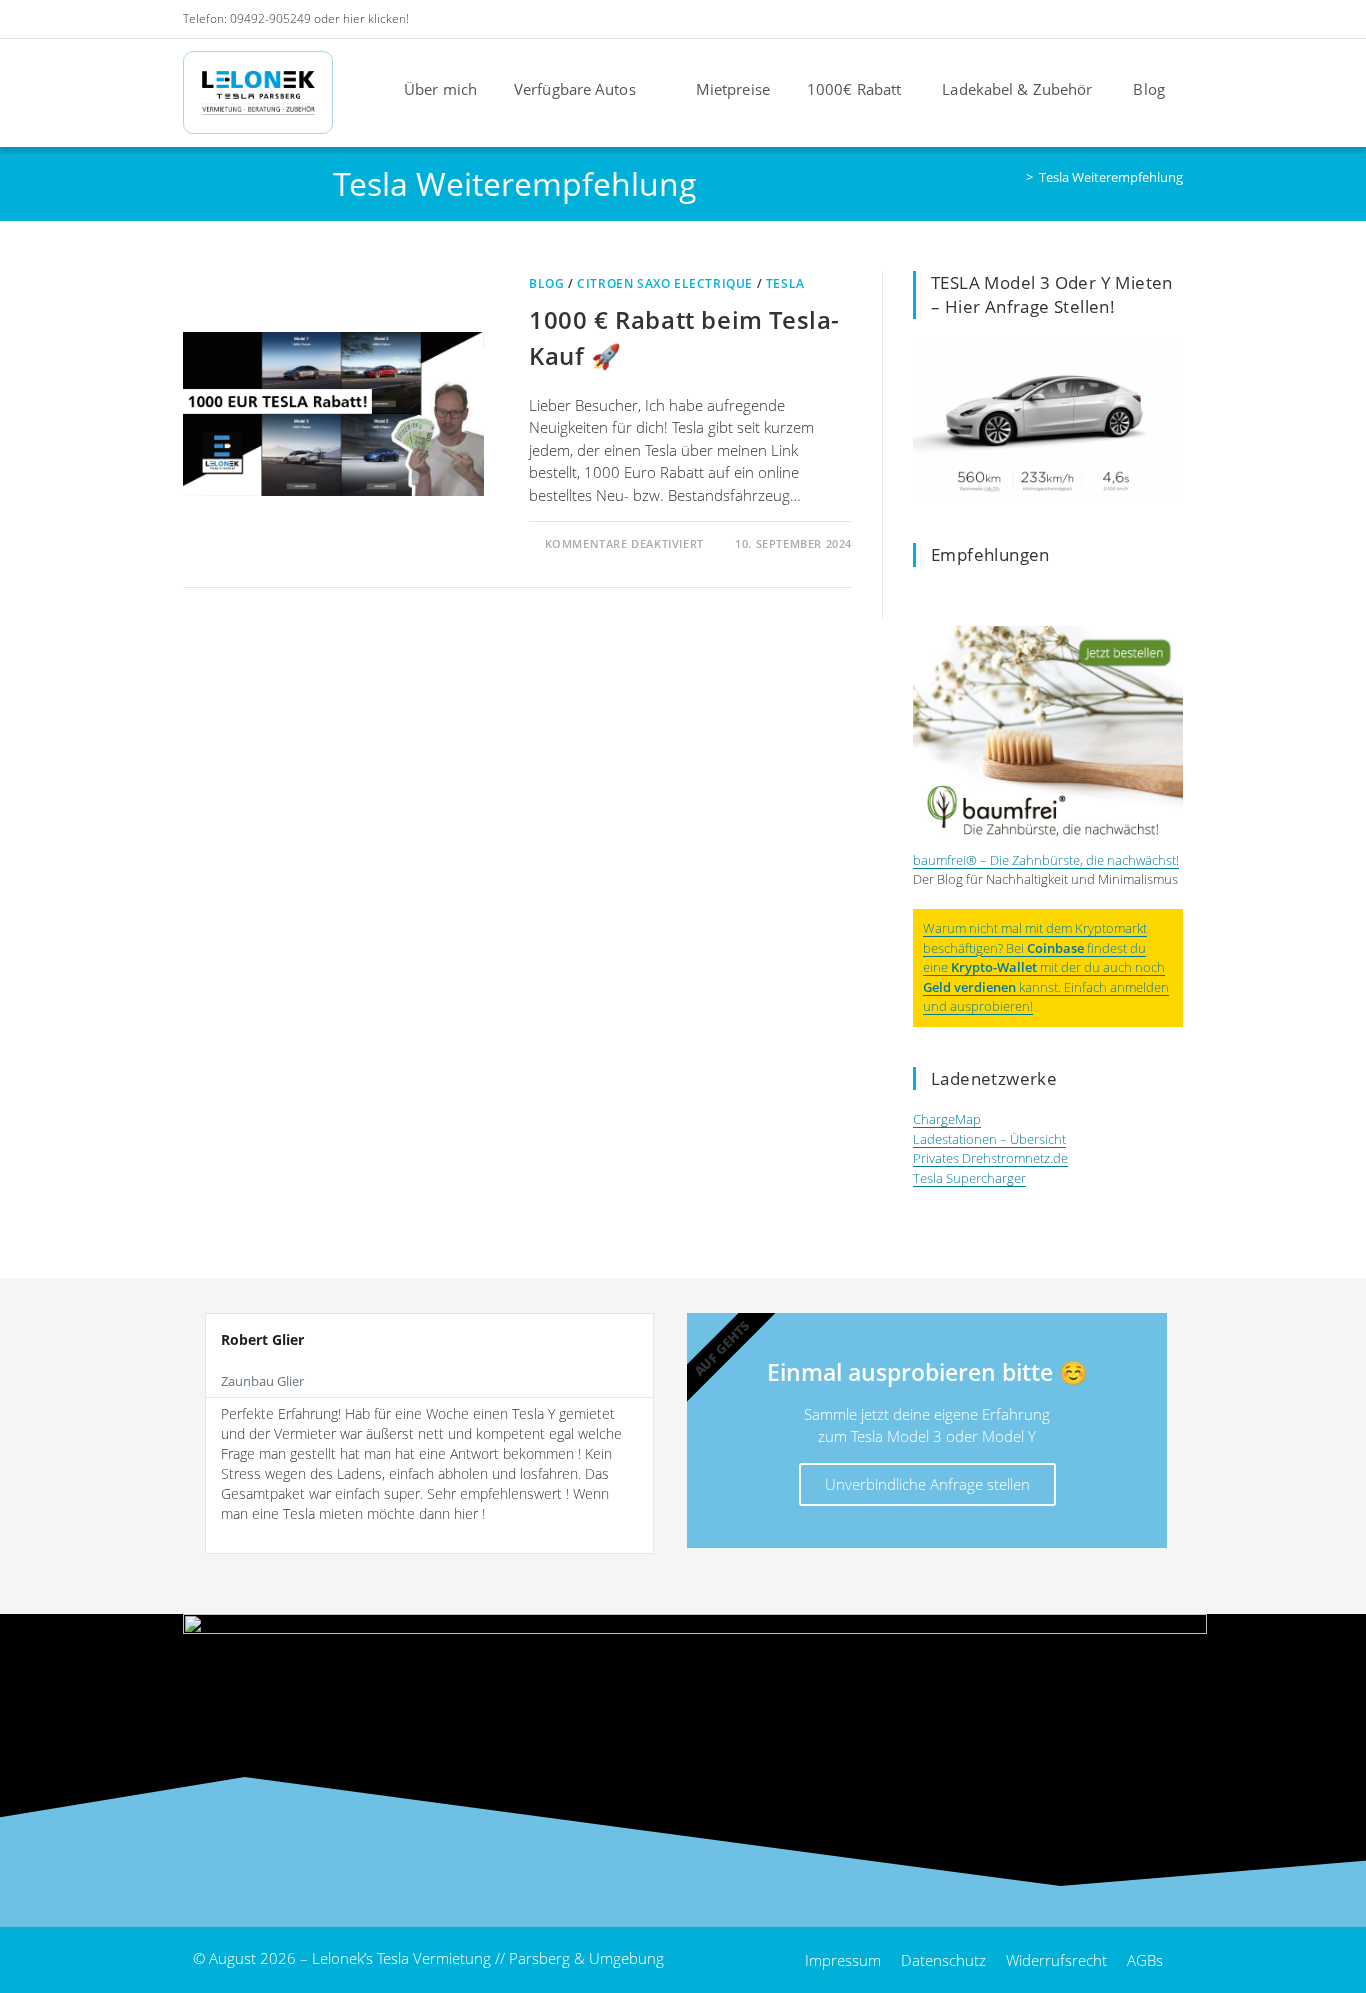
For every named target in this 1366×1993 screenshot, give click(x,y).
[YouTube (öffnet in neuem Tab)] (1121, 19)
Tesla (785, 283)
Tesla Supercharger (969, 1178)
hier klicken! (376, 18)
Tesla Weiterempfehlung (1111, 177)
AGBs (1145, 1960)
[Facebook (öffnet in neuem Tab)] (1067, 19)
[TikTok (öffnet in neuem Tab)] (1172, 19)
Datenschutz (943, 1960)
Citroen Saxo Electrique (665, 283)
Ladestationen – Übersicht (989, 1139)
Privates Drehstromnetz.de (990, 1158)
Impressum (843, 1960)
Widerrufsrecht (1056, 1960)
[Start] (1015, 177)
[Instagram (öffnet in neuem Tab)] (1094, 19)
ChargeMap (947, 1119)
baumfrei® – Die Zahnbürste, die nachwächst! (1046, 860)
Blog (546, 283)
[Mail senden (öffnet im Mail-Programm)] (1148, 19)
